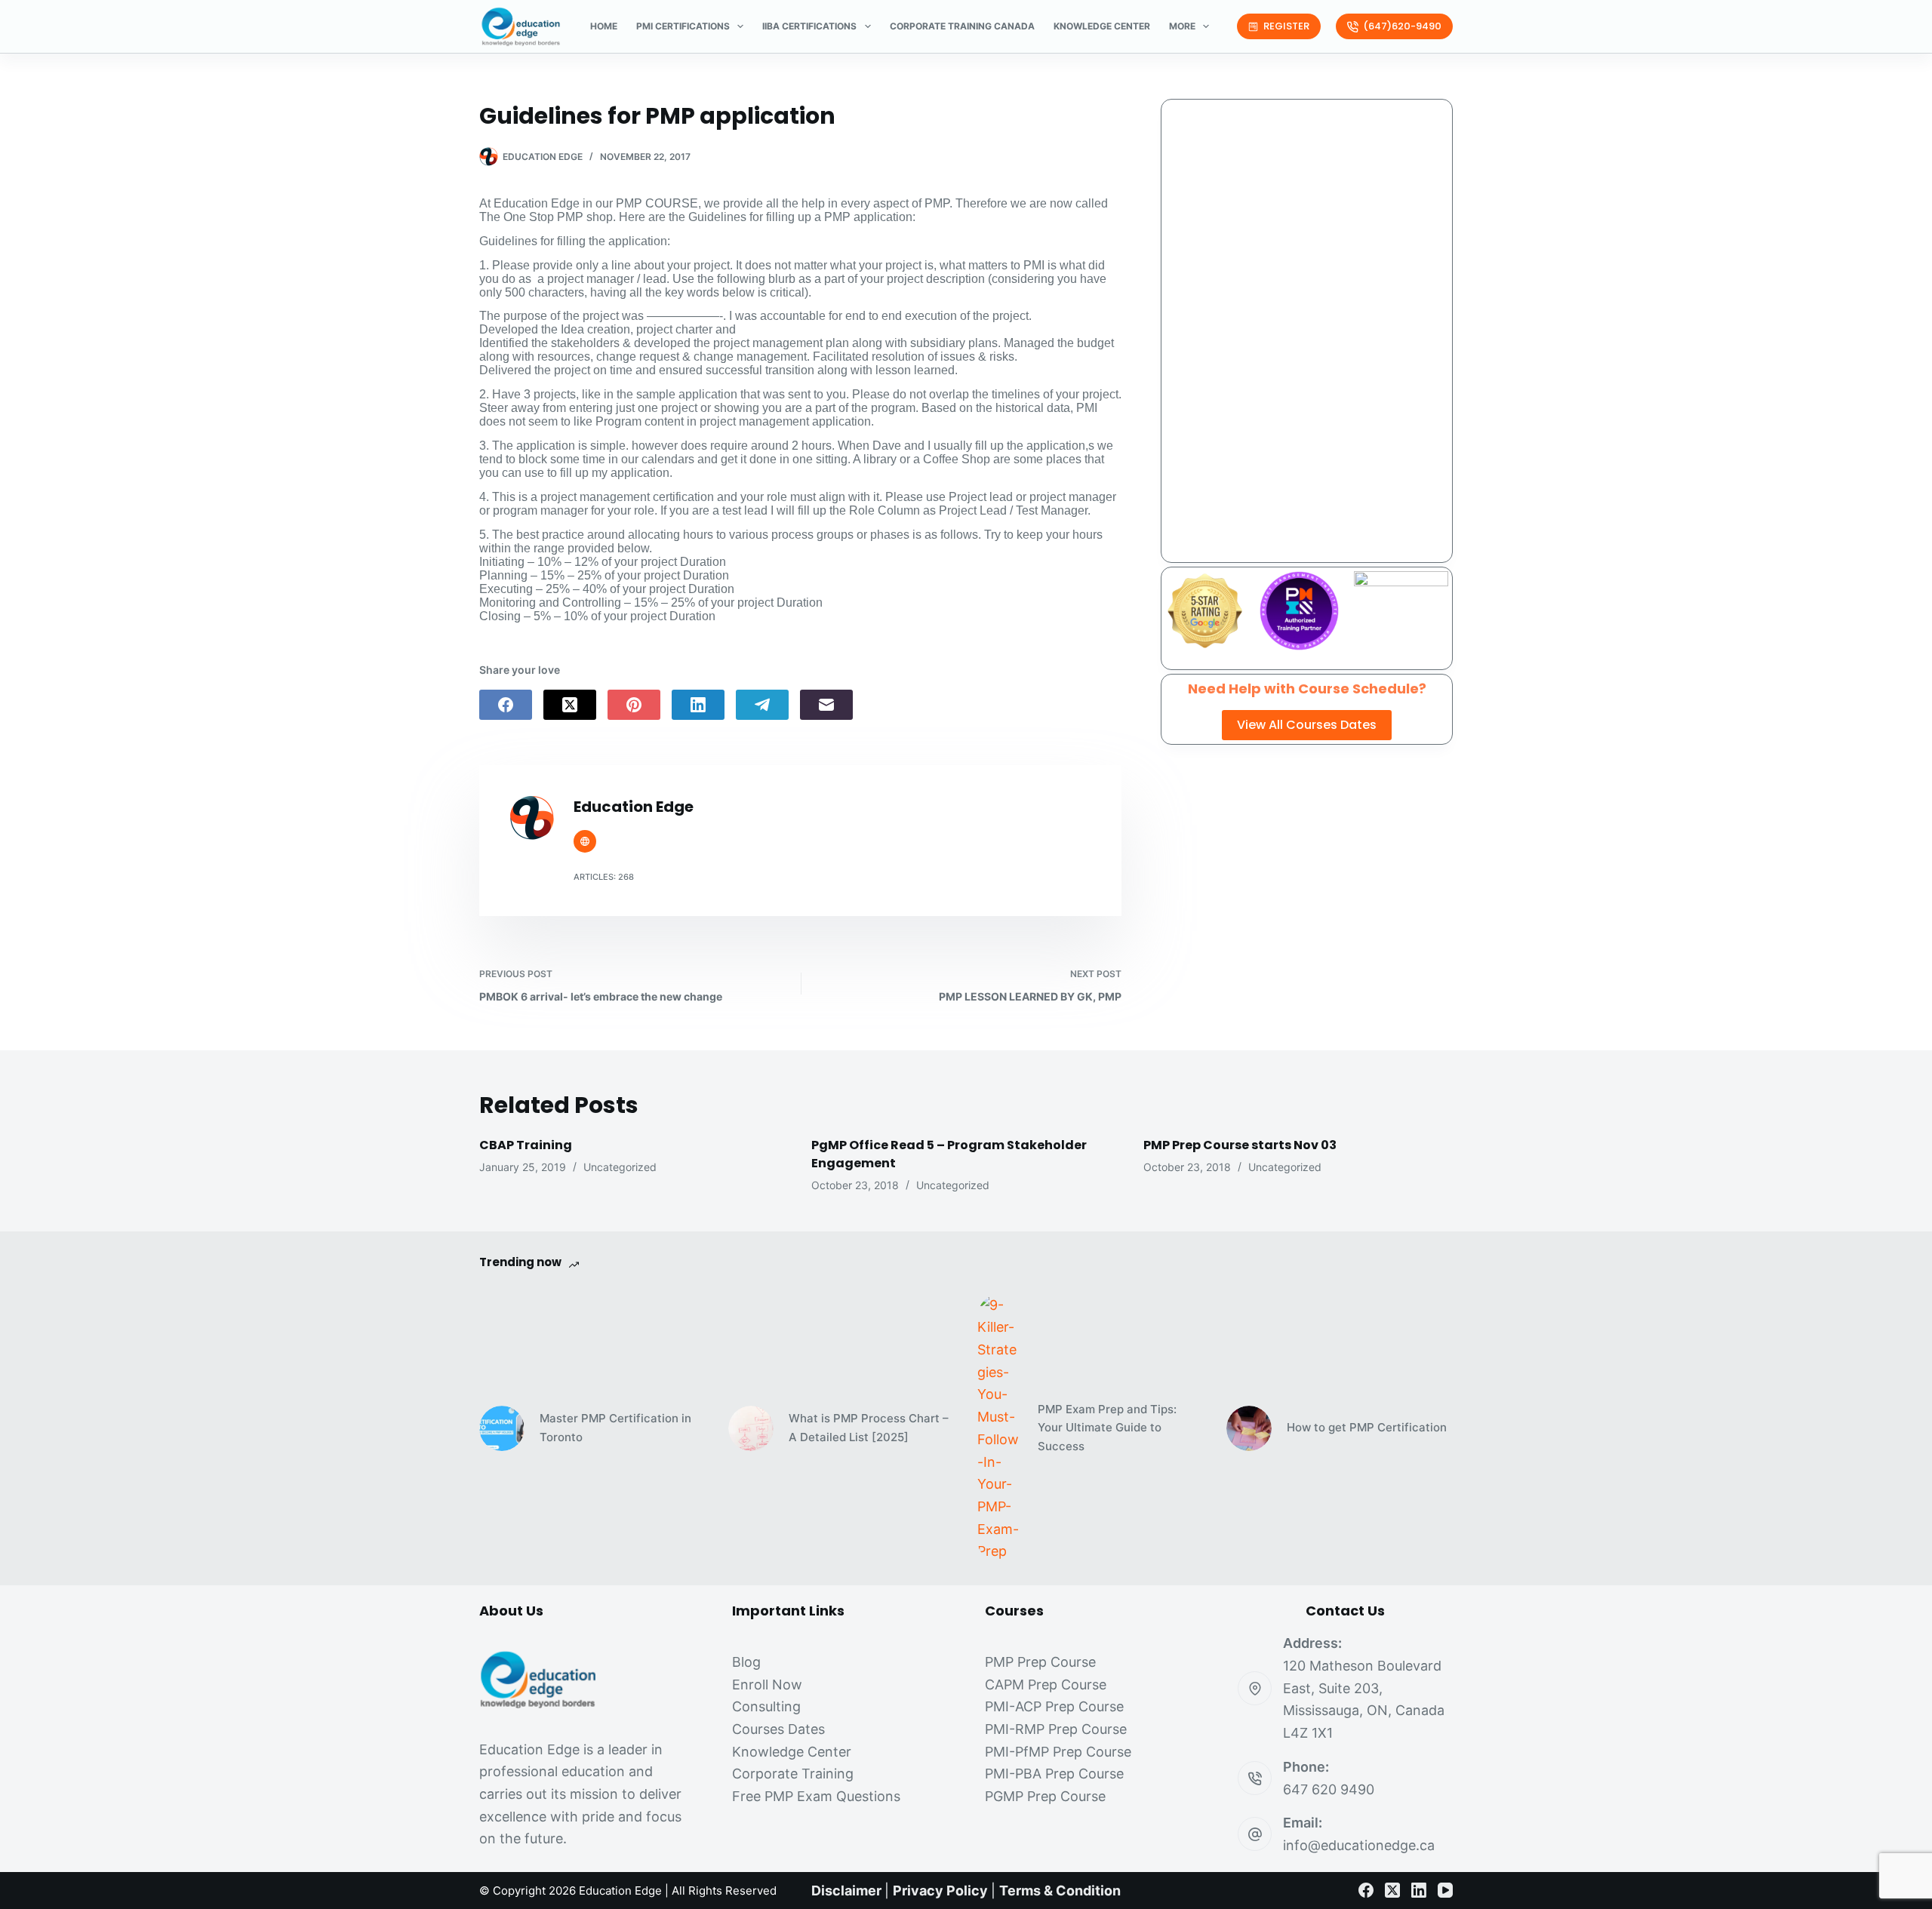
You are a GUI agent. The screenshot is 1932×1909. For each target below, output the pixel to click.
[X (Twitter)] (570, 705)
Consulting (766, 1706)
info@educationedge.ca (1359, 1845)
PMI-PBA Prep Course (1054, 1774)
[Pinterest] (634, 705)
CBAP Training (526, 1145)
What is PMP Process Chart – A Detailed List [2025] (869, 1428)
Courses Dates (778, 1729)
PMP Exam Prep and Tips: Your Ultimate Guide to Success (1107, 1428)
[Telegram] (762, 705)
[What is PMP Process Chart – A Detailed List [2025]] (751, 1428)
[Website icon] (585, 841)
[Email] (826, 705)
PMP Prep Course (1040, 1662)
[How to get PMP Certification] (1249, 1428)
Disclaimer (846, 1891)
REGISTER (1286, 26)
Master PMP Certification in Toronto (615, 1428)
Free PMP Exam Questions (816, 1796)
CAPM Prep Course (1046, 1685)
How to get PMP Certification (1367, 1427)
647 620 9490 (1329, 1789)
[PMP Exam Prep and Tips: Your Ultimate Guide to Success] (1000, 1428)
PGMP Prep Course (1045, 1796)
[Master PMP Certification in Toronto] (502, 1428)
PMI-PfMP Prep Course (1058, 1752)
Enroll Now (767, 1685)
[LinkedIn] (698, 705)
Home (604, 26)
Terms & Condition (1060, 1891)
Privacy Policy (940, 1891)
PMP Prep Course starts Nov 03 (1240, 1145)
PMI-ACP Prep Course (1054, 1706)
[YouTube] (1445, 1890)
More (1182, 26)
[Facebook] (506, 705)
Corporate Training (793, 1774)
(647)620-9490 (1402, 26)
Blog (746, 1662)
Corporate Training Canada (962, 26)
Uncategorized (620, 1167)
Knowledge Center (1102, 26)
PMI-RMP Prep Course (1056, 1729)
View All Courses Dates (1307, 725)
